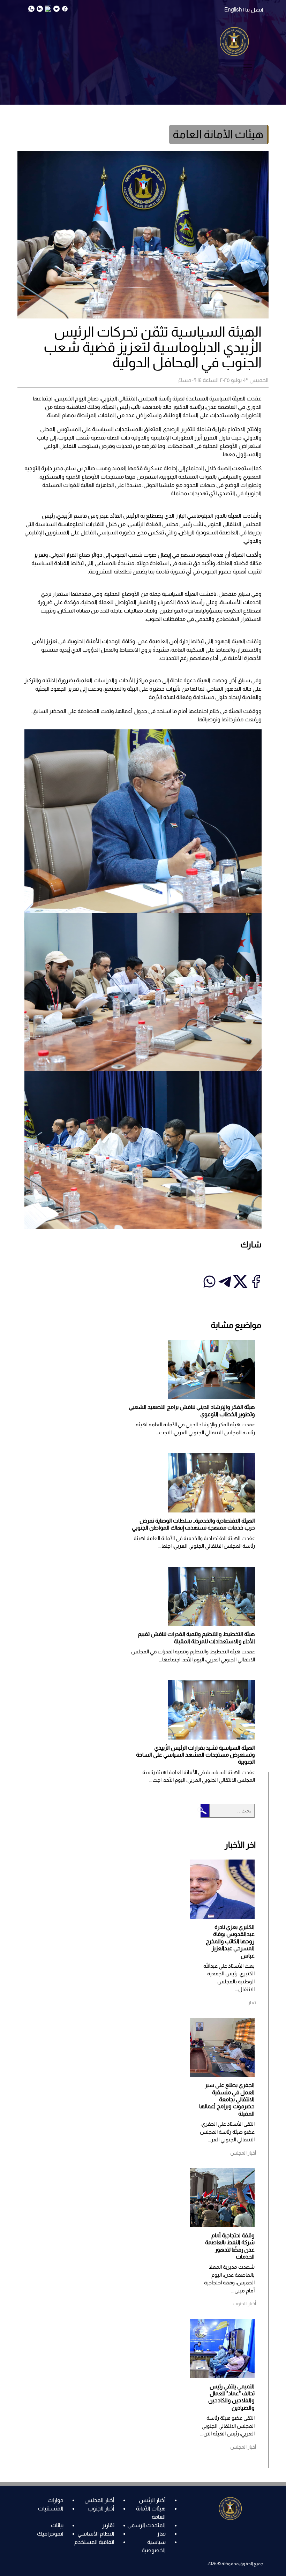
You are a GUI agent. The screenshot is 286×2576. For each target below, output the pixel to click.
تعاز (161, 2534)
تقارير (108, 2525)
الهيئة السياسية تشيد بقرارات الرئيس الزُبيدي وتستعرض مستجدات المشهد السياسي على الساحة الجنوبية (195, 1755)
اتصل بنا (254, 10)
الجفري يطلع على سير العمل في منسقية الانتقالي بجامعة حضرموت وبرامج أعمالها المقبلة (227, 2099)
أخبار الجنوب (101, 2509)
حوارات (55, 2500)
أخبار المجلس (99, 2500)
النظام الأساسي (96, 2534)
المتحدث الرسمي (146, 2525)
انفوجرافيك (50, 2534)
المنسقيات (51, 2509)
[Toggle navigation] (248, 67)
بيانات (57, 2525)
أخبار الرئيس (152, 2500)
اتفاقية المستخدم (94, 2542)
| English (234, 10)
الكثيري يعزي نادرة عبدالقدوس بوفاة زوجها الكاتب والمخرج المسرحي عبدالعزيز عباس (230, 1941)
